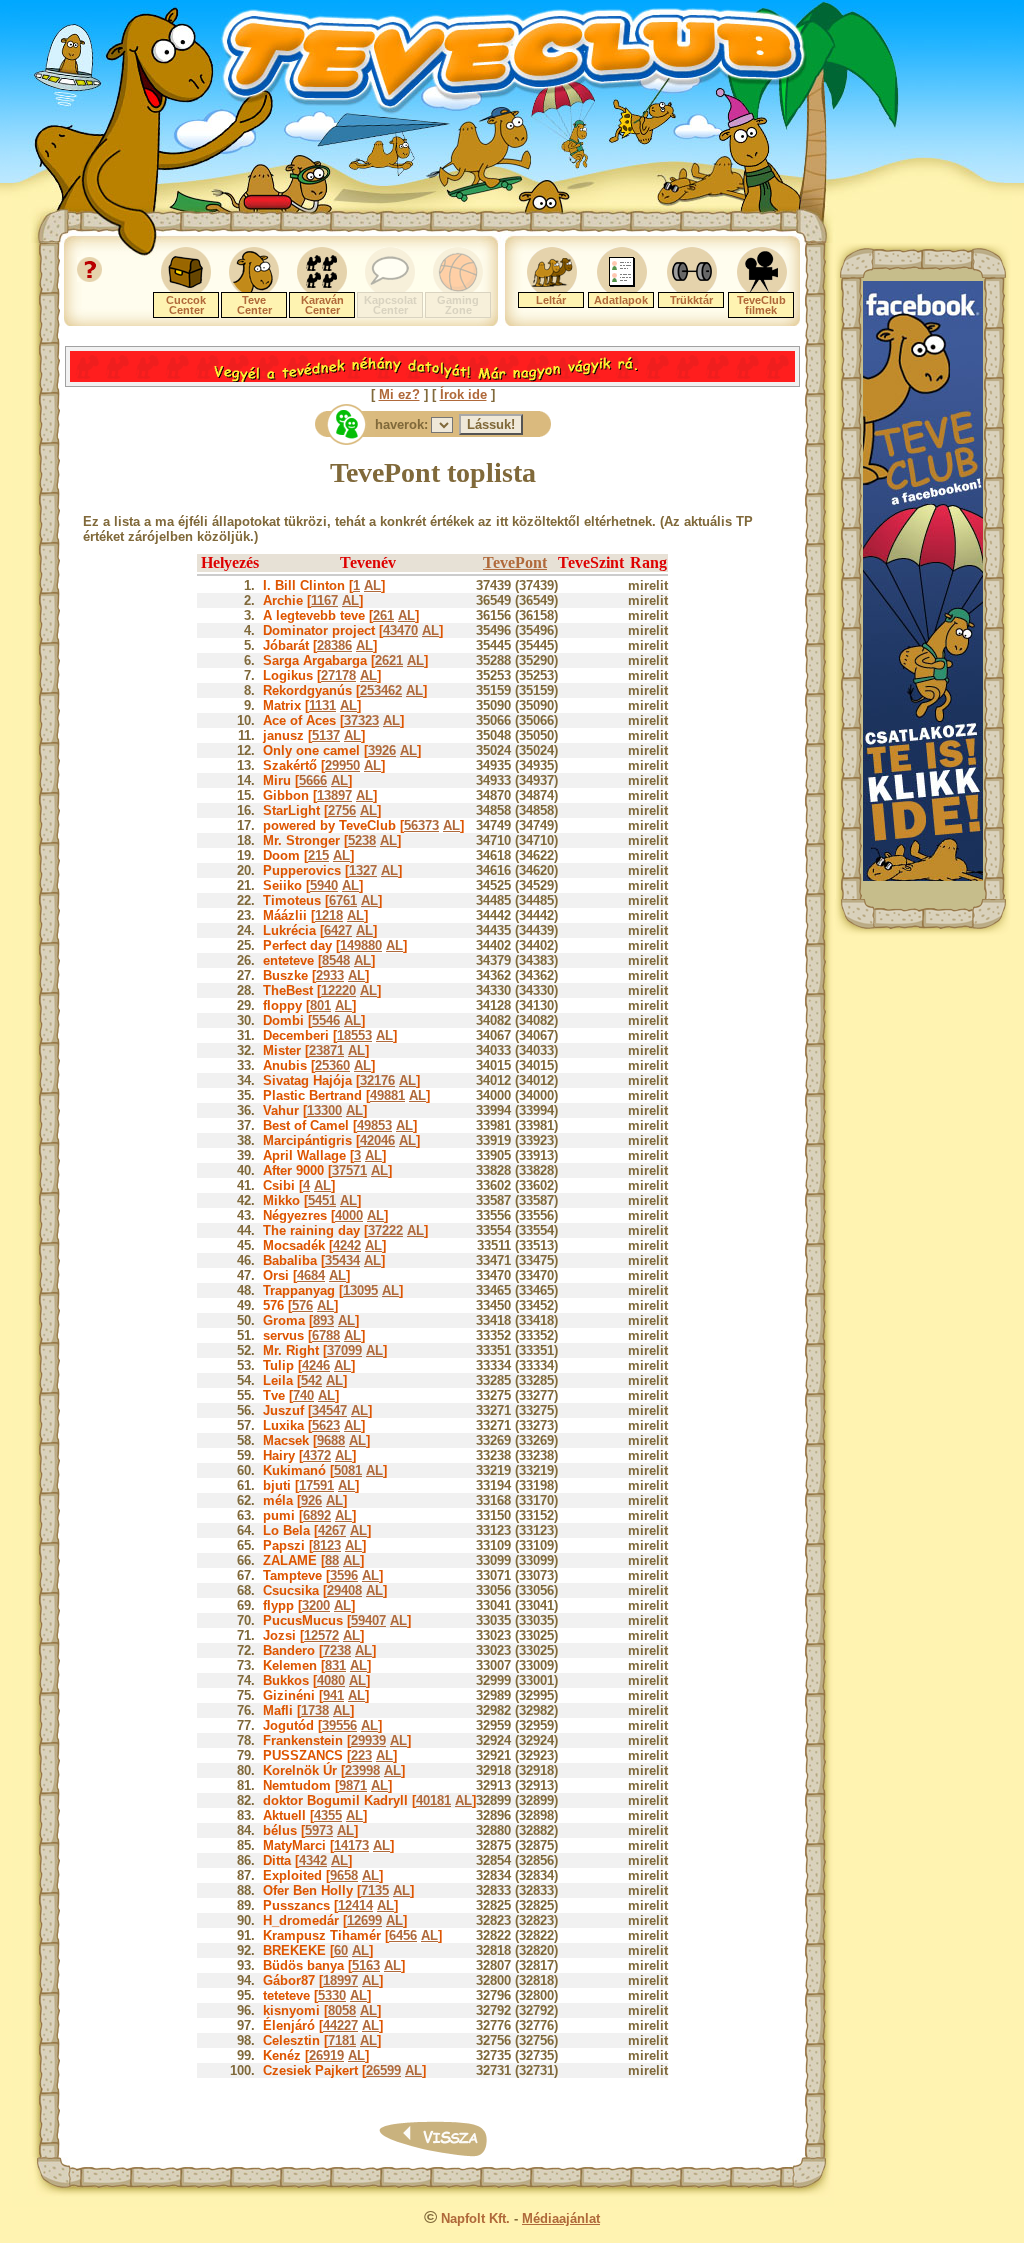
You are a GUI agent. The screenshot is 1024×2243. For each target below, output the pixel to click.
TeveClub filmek (761, 305)
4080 (331, 1680)
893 (323, 1320)
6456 (403, 1935)
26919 (326, 2055)
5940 (324, 885)
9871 (353, 1785)
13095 (360, 1290)
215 (318, 855)
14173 (351, 1845)
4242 (347, 1245)
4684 (311, 1275)
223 (361, 1755)
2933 (330, 975)
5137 (326, 735)
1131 (322, 705)
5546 (326, 1020)
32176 (377, 1080)
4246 (316, 1365)
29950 (342, 765)
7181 (342, 2040)
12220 (338, 990)
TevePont (515, 562)
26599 (383, 2070)
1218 (329, 915)
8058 (342, 2010)
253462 (381, 690)
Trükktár (691, 300)
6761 (343, 900)
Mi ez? (399, 394)
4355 (328, 1815)
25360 (332, 1065)
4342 (313, 1860)
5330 (332, 1995)
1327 (363, 870)
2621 (389, 660)
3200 (316, 1605)
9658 (344, 1875)
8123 (327, 1545)
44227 (340, 2025)
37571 (349, 1170)
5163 (366, 1965)
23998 (362, 1770)
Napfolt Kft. (475, 2218)
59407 (368, 1620)
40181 (433, 1800)
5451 (322, 1200)
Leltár (551, 300)
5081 (348, 1470)
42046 (377, 1140)
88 (332, 1560)
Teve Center (254, 305)
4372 (317, 1455)
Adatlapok (621, 300)
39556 (339, 1725)
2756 (342, 810)
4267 (332, 1530)
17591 (316, 1485)
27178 (338, 675)
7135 (375, 1890)
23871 (326, 1050)
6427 (338, 930)
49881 (387, 1095)
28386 (334, 645)
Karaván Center (322, 305)
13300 (324, 1110)
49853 (374, 1125)
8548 (336, 960)
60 (341, 1950)
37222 (385, 1230)
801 (320, 1005)
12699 (364, 1920)
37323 (361, 720)
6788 (326, 1335)
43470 (400, 630)
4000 (349, 1215)
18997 (340, 1980)
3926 (382, 750)
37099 (344, 1350)
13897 (334, 795)
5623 (326, 1425)
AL (372, 585)
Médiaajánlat (561, 2218)
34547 (329, 1410)
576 (302, 1305)
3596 (344, 1575)
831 (335, 1665)
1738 (315, 1710)
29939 (368, 1740)
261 (383, 615)
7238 (337, 1650)
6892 (317, 1515)
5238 (362, 840)
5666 (313, 780)
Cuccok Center (186, 305)
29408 (344, 1590)
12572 (321, 1635)
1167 (324, 600)
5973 (319, 1830)
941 (333, 1695)
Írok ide (463, 394)
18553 (354, 1035)
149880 (361, 945)
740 (303, 1395)
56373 (421, 825)
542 (311, 1380)
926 (311, 1500)
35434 (342, 1260)
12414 (355, 1905)
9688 (331, 1440)
